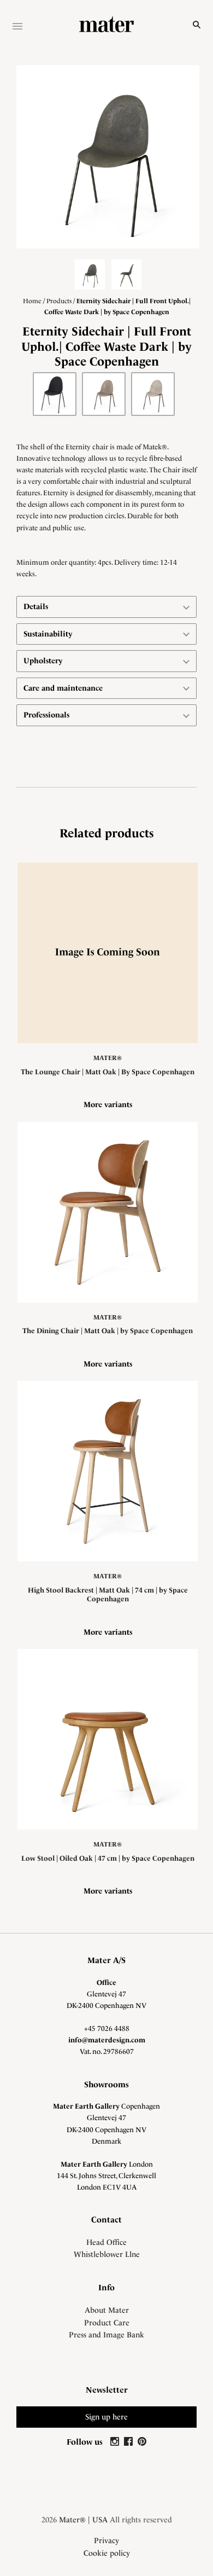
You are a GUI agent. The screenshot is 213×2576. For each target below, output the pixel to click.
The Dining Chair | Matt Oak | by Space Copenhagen (108, 1331)
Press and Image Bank (106, 2335)
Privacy (106, 2540)
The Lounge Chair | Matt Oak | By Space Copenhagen (108, 1072)
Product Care (107, 2323)
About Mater (107, 2310)
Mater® (108, 1058)
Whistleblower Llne (107, 2254)
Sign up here (106, 2417)
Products (59, 301)
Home (32, 301)
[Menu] (17, 27)
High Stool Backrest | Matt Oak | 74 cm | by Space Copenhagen (108, 1594)
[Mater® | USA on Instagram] (116, 2442)
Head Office (106, 2242)
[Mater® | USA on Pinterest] (142, 2442)
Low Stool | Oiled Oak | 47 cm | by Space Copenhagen (108, 1858)
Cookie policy (107, 2553)
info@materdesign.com (107, 2040)
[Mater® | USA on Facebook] (130, 2442)
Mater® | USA (83, 2520)
